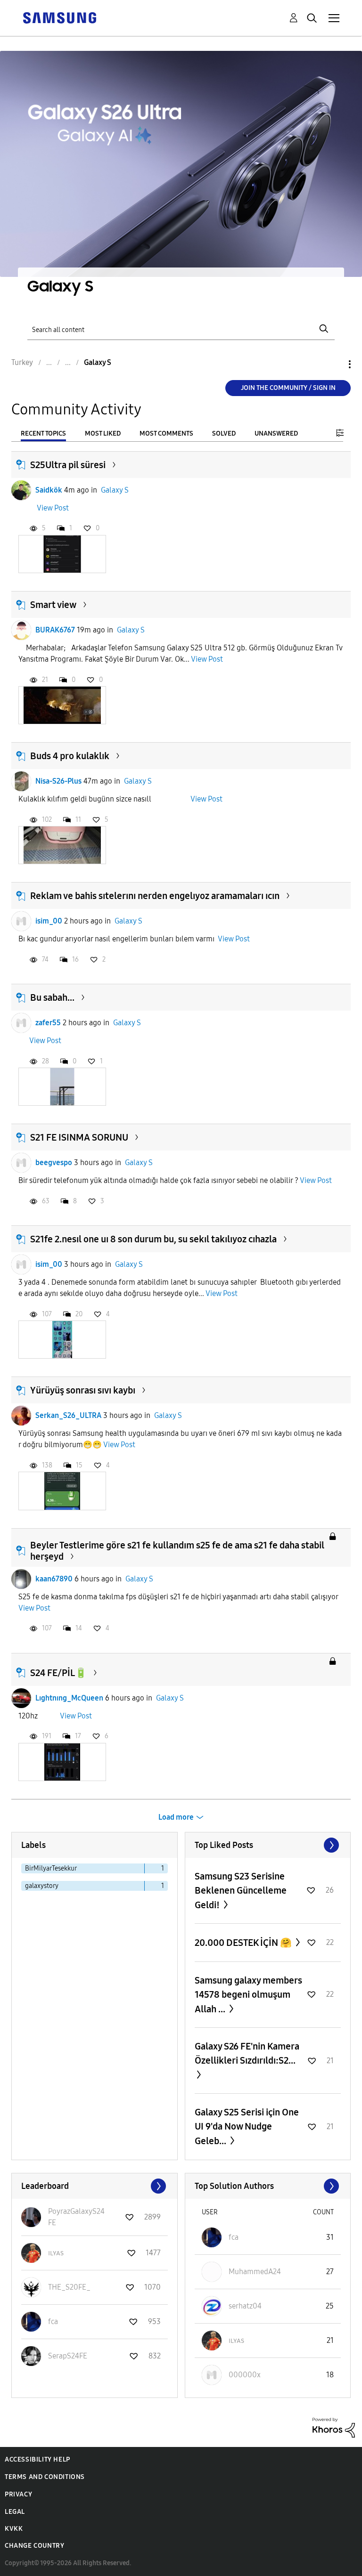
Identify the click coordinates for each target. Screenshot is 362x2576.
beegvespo (54, 1162)
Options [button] (334, 364)
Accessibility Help (37, 2459)
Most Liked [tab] (103, 433)
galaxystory (42, 1886)
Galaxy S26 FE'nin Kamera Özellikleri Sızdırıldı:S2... (247, 2053)
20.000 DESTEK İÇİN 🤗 (244, 1943)
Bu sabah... (52, 997)
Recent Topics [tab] (43, 433)
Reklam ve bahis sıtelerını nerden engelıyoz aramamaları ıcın (155, 896)
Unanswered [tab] (276, 433)
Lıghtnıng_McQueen (69, 1698)
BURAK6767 (55, 630)
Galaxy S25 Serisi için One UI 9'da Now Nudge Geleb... (247, 2126)
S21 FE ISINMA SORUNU (79, 1137)
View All (268, 1845)
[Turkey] (59, 17)
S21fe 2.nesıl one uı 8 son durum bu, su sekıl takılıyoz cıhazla (153, 1239)
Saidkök (49, 490)
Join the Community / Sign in (288, 388)
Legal (15, 2512)
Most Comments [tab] (166, 433)
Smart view (53, 605)
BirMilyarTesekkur (51, 1868)
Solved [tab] (224, 433)
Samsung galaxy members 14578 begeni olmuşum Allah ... (248, 1995)
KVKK (14, 2529)
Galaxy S (115, 490)
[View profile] (21, 490)
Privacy (18, 2494)
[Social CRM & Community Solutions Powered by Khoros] (334, 2427)
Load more (176, 1817)
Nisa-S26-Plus (58, 781)
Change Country (34, 2546)
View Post (53, 508)
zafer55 (48, 1023)
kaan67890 (54, 1579)
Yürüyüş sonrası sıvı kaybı (83, 1390)
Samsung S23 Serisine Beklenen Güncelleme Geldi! (241, 1891)
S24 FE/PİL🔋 (58, 1673)
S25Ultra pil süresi (68, 465)
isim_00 (49, 921)
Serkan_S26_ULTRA (68, 1415)
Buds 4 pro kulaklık (70, 756)
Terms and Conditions (45, 2477)
